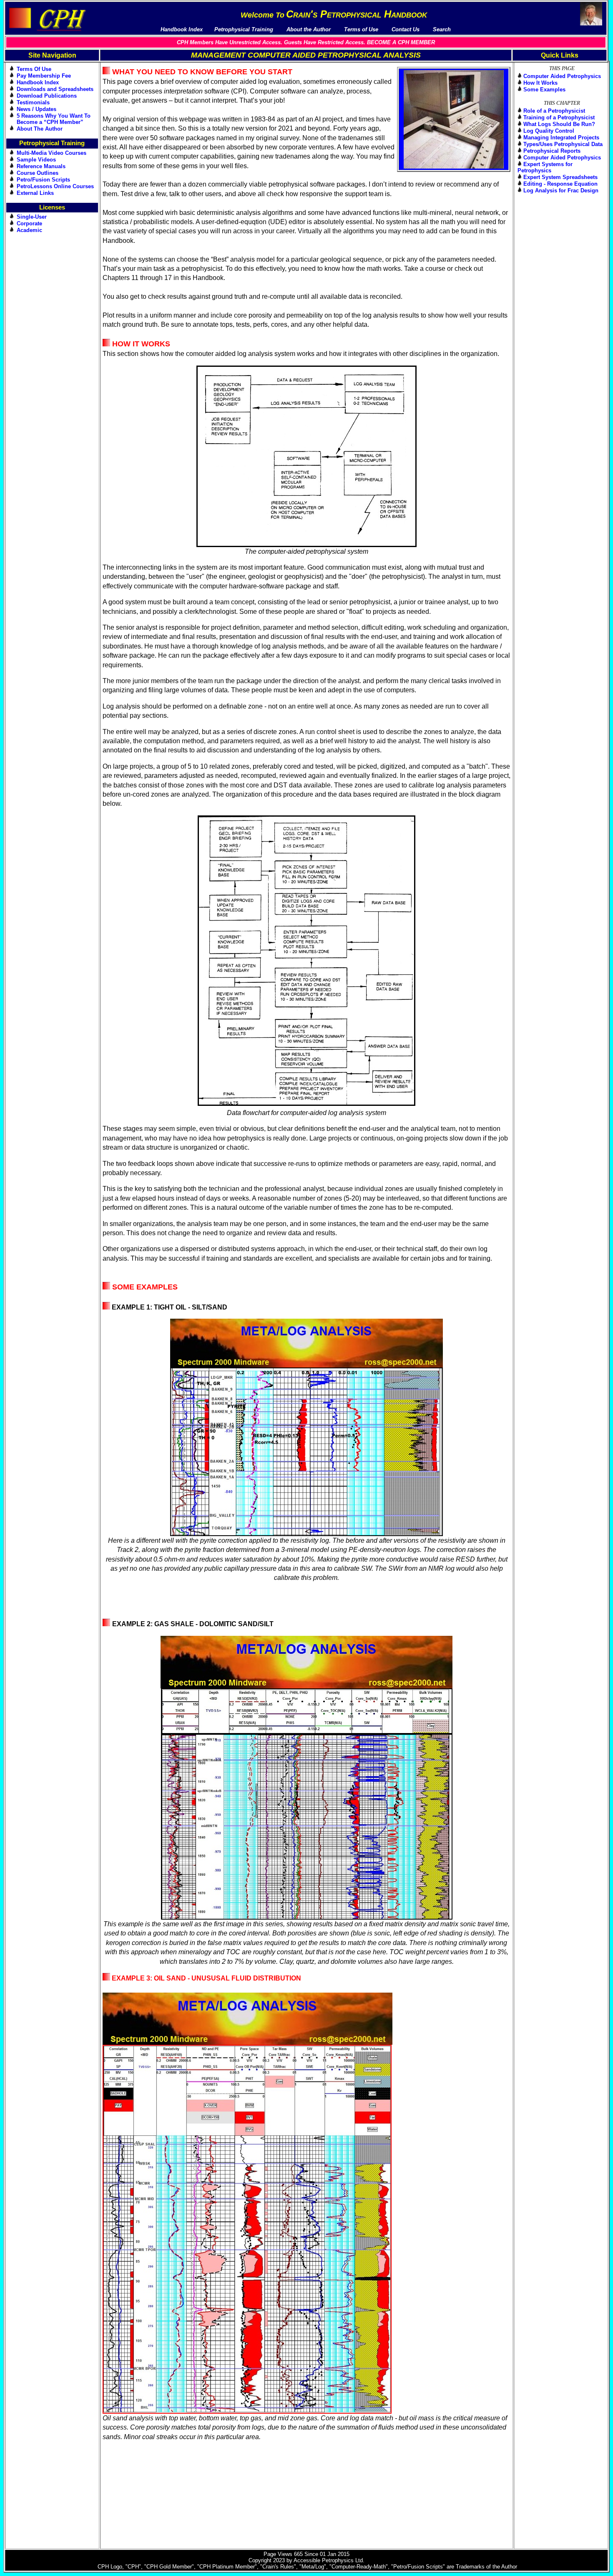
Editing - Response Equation (560, 184)
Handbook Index (38, 82)
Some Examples (544, 90)
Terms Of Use (34, 69)
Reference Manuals (41, 166)
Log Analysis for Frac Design (561, 190)
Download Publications (47, 96)
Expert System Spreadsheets (560, 177)
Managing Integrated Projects (561, 138)
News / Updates (36, 109)
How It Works (540, 83)
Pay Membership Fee (44, 76)
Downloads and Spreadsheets (55, 89)
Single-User (32, 217)
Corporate (29, 223)
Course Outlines (38, 173)
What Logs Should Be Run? (559, 124)
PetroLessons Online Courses (55, 186)
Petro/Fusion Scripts (43, 180)
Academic (29, 230)
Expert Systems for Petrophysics (545, 167)
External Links (35, 193)
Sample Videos (36, 160)
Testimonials (33, 102)
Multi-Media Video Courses (52, 153)
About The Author (40, 129)
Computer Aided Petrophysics (562, 76)
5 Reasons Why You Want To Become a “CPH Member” (54, 119)
